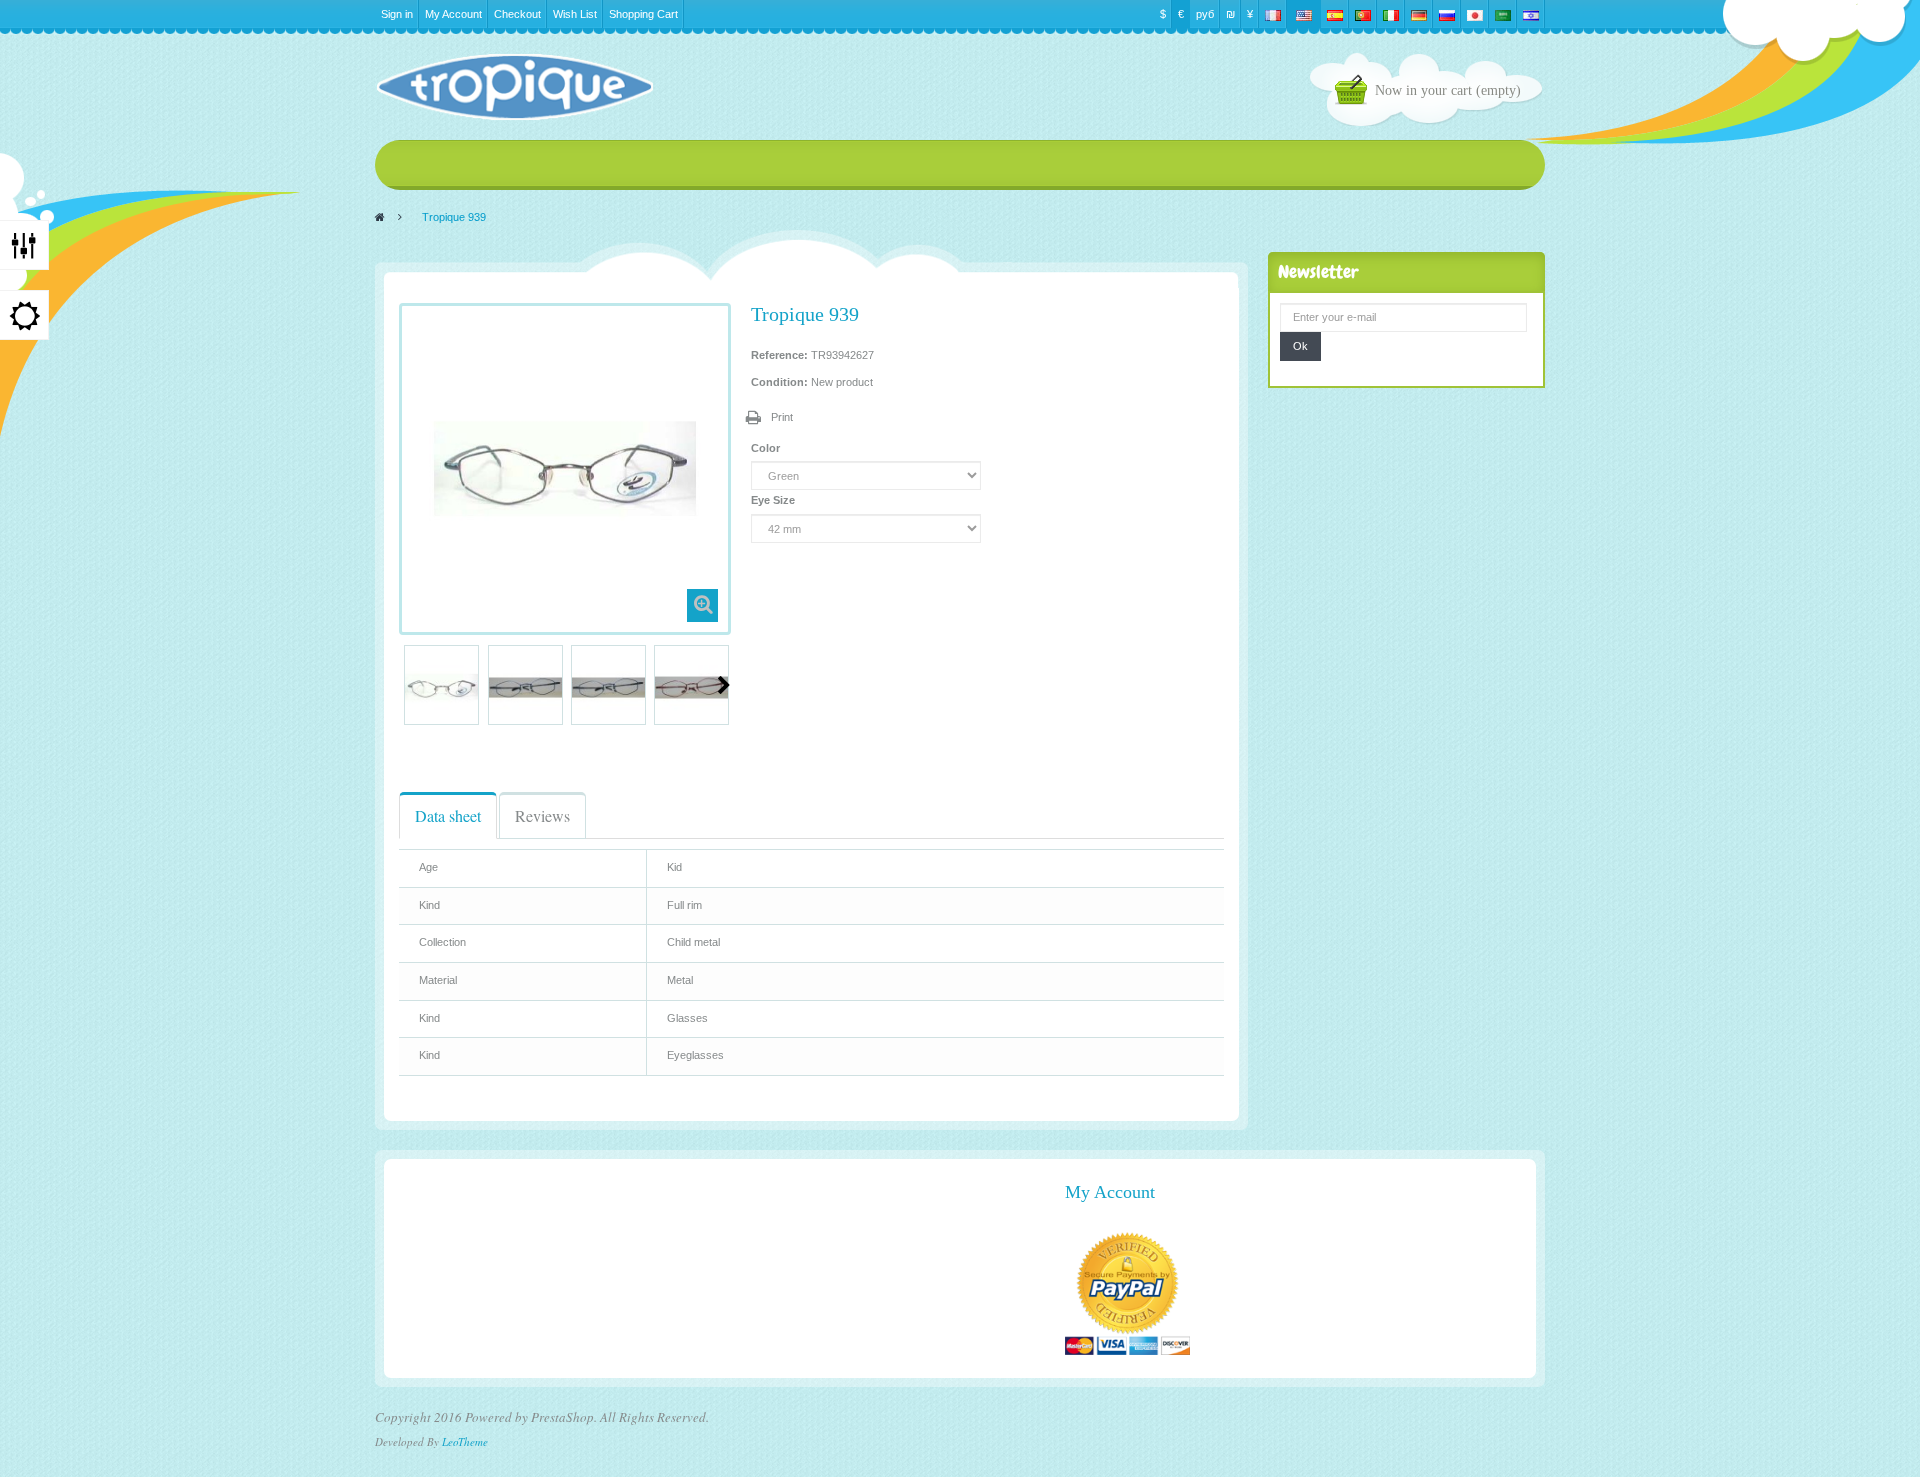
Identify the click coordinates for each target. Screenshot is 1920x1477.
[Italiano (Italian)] (1391, 14)
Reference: (779, 355)
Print (782, 417)
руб (1205, 14)
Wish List (575, 14)
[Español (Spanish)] (1335, 14)
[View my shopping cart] (1355, 92)
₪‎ (1230, 14)
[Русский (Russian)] (1447, 14)
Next (724, 685)
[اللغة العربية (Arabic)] (1503, 14)
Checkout (517, 14)
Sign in (397, 14)
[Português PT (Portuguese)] (1363, 14)
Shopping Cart (643, 14)
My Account (453, 14)
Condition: (779, 382)
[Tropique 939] (441, 687)
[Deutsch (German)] (1419, 14)
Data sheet (448, 815)
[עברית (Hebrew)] (1531, 14)
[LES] (514, 87)
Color (767, 448)
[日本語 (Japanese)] (1475, 14)
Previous (407, 685)
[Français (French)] (1273, 14)
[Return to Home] (380, 217)
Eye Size (774, 500)
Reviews (542, 815)
